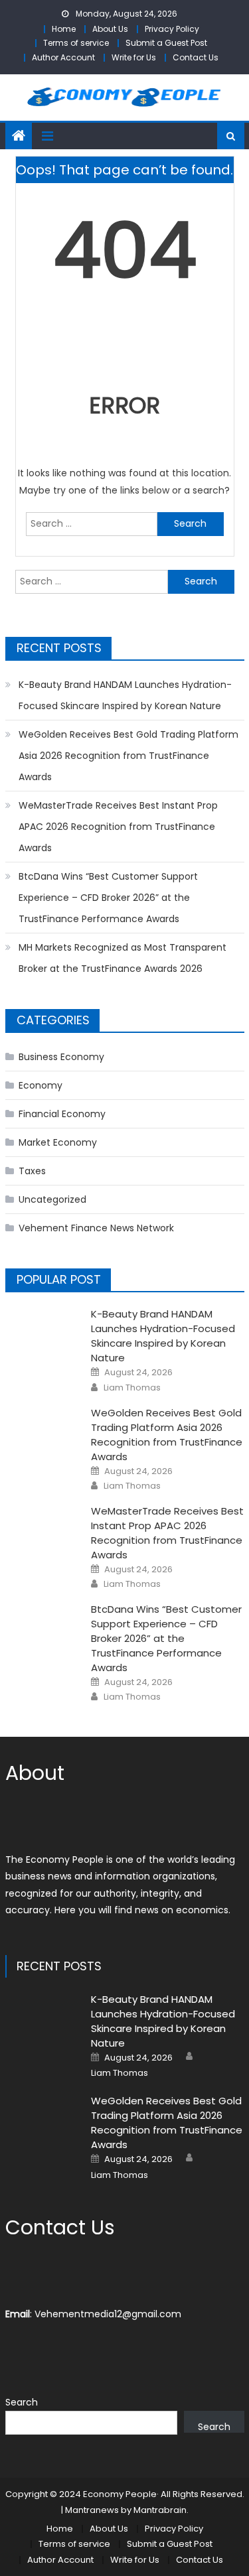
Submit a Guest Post (166, 43)
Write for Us (134, 57)
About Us (110, 29)
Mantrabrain (160, 2510)
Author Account (63, 57)
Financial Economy (62, 1114)
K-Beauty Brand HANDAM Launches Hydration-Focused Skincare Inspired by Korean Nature (125, 695)
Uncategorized (52, 1199)
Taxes (32, 1171)
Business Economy (61, 1057)
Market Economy (58, 1142)
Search (22, 2402)
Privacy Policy (172, 29)
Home (64, 29)
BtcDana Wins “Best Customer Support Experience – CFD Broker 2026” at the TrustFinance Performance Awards (108, 898)
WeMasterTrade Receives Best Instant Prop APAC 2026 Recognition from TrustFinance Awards (118, 827)
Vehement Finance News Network (96, 1228)
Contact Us (196, 57)
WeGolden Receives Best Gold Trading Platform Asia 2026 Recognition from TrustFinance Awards (128, 756)
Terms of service (76, 43)
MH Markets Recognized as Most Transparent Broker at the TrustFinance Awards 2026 (123, 958)
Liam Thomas (132, 1388)
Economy (41, 1085)
